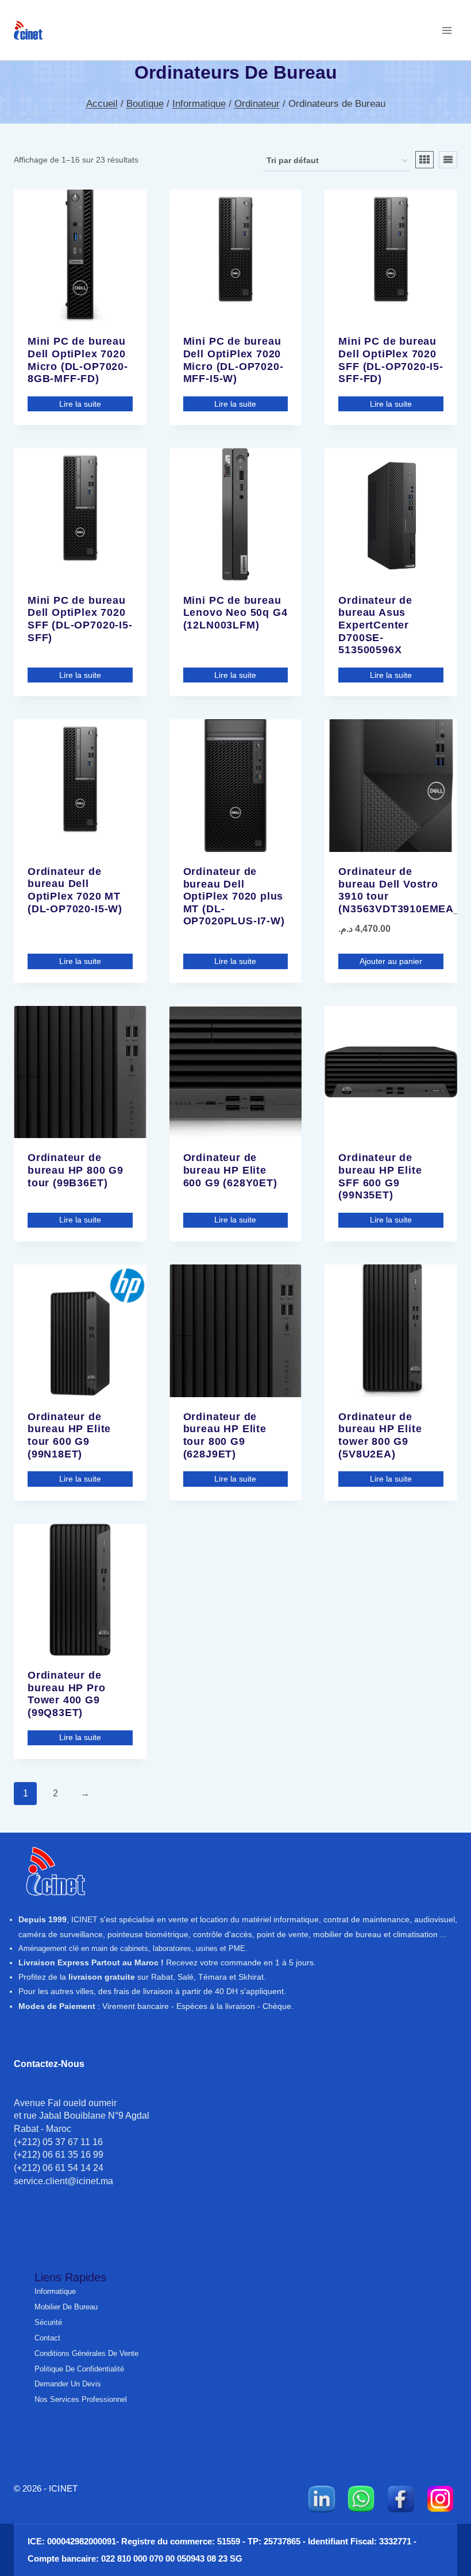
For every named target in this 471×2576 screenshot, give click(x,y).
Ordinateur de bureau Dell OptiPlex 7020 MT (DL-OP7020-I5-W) (75, 890)
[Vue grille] (424, 160)
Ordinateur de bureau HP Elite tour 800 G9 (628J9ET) (225, 1435)
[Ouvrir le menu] (447, 30)
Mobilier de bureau (66, 2307)
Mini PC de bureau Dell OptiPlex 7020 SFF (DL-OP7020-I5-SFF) (80, 619)
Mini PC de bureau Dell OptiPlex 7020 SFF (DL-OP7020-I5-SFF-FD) (391, 360)
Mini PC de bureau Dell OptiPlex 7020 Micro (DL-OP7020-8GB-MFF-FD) (78, 360)
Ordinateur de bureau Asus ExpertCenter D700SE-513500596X (375, 625)
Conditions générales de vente (86, 2353)
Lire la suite (80, 404)
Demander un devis (68, 2384)
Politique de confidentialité (79, 2369)
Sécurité (48, 2322)
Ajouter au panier (391, 961)
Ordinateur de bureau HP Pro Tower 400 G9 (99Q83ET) (67, 1694)
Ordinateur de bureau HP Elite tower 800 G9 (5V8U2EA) (380, 1435)
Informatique (55, 2291)
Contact (47, 2338)
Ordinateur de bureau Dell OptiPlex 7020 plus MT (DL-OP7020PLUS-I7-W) (234, 896)
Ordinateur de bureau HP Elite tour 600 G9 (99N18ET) (69, 1435)
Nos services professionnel (81, 2399)
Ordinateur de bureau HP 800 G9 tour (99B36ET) (76, 1170)
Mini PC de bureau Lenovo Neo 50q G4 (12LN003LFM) (235, 613)
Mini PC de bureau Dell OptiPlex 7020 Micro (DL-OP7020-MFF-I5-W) (233, 360)
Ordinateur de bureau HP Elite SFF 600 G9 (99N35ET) (380, 1176)
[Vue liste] (448, 160)
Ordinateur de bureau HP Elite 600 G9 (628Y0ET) (230, 1170)
